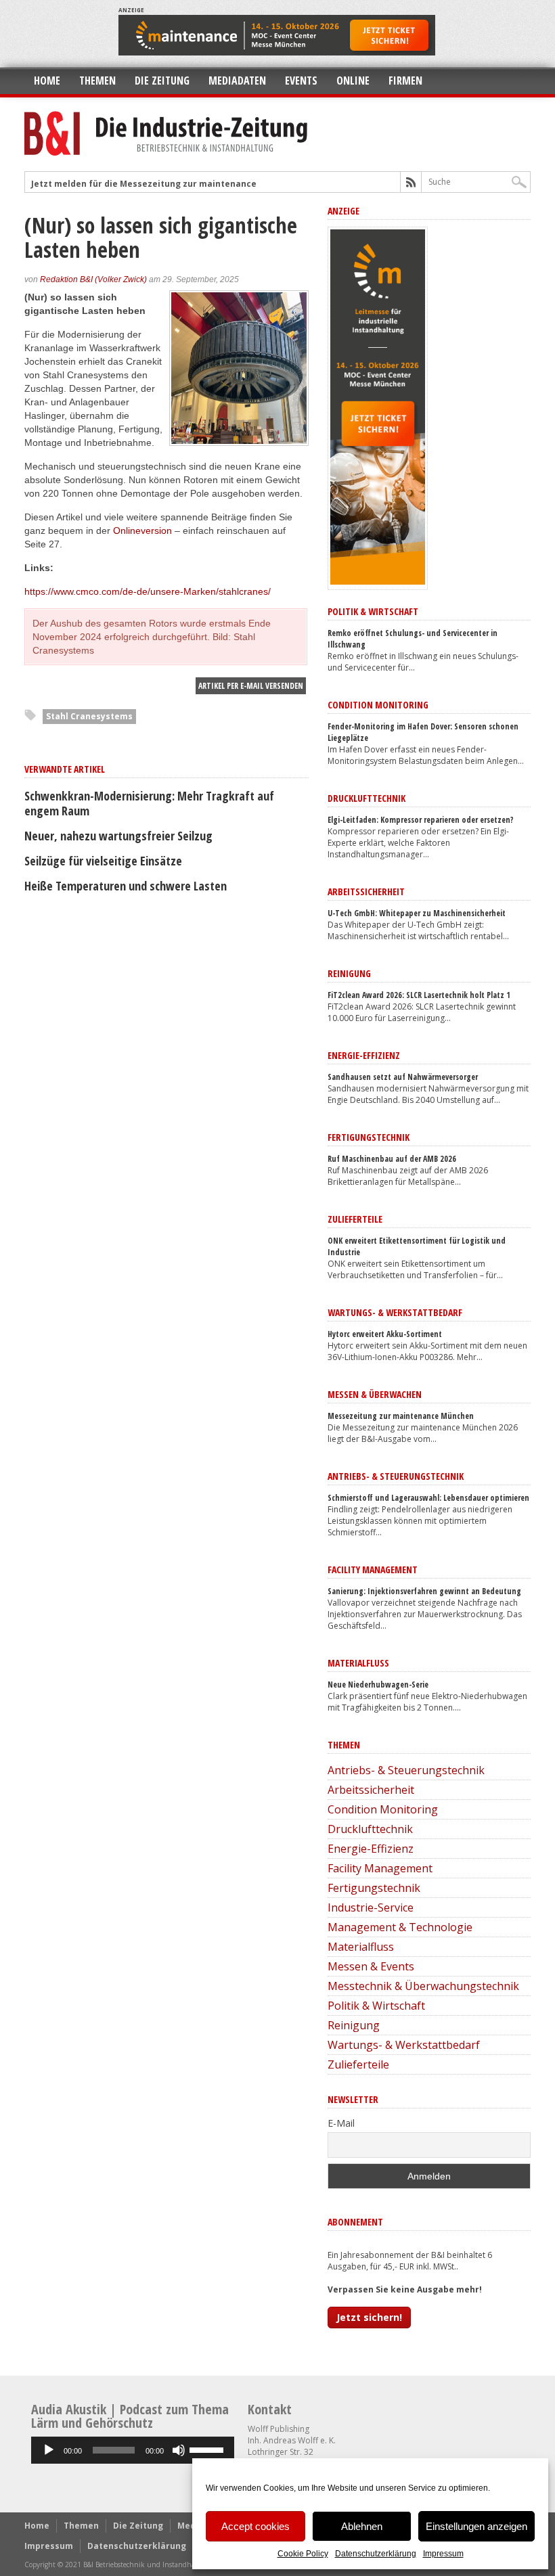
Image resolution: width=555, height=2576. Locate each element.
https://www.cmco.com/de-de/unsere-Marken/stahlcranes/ (148, 591)
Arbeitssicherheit (371, 1790)
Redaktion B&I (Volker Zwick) (93, 279)
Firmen (405, 81)
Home (47, 81)
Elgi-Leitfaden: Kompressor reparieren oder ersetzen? (421, 820)
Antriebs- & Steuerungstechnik (406, 1770)
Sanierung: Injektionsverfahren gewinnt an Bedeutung (424, 1591)
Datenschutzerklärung (376, 2554)
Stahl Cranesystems (89, 716)
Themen (97, 81)
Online (353, 81)
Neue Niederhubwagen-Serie (378, 1685)
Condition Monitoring (383, 1809)
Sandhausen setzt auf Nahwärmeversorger (403, 1077)
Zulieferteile (358, 2064)
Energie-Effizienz (371, 1849)
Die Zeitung (162, 81)
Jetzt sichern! (369, 2317)
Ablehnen (362, 2526)
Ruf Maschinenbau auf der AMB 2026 (392, 1159)
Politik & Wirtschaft (376, 2006)
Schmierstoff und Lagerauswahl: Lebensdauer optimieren (428, 1498)
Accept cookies (256, 2526)
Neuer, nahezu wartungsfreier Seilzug (118, 836)
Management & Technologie (400, 1927)
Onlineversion (142, 530)
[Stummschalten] (179, 2450)
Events (301, 81)
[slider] (208, 2449)
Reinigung (354, 2025)
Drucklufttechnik (370, 1829)
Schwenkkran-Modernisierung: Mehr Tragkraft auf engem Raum (149, 803)
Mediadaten (237, 81)
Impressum (443, 2554)
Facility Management (380, 1868)
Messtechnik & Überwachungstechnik (423, 1986)
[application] (133, 2450)
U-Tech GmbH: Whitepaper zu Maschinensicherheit (417, 913)
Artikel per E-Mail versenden (251, 686)
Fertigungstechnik (374, 1888)
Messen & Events (371, 1966)
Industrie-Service (371, 1907)
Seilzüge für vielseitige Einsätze (103, 861)
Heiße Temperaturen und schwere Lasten (126, 886)
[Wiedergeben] (49, 2450)
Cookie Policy (303, 2554)
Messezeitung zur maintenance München (401, 1416)
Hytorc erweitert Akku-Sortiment (385, 1334)
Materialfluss (361, 1947)
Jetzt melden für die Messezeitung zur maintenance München (164, 184)
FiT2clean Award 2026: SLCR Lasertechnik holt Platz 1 (419, 995)
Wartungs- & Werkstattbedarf (404, 2045)
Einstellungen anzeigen (476, 2526)
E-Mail (341, 2123)
